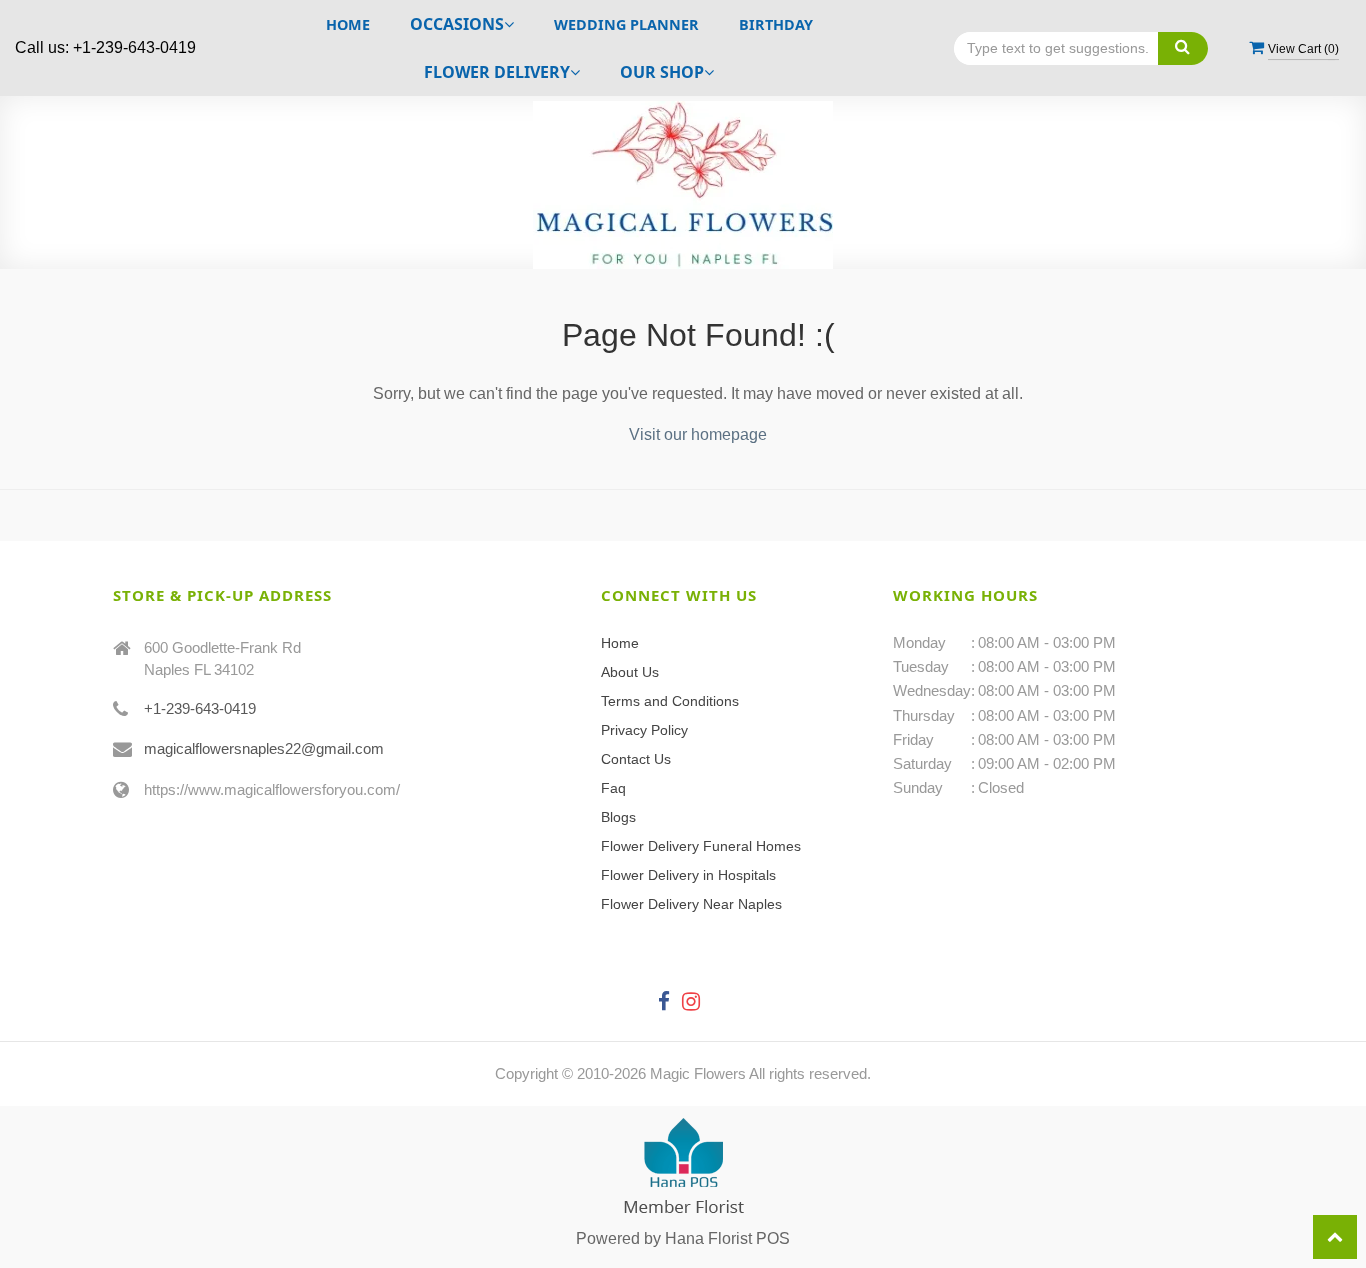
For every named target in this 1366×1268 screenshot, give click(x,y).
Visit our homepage (698, 434)
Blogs (618, 817)
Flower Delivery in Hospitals (688, 875)
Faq (613, 788)
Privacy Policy (644, 730)
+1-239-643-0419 (200, 708)
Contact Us (636, 759)
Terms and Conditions (670, 701)
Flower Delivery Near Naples (691, 904)
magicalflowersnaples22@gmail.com (264, 748)
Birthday (776, 24)
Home (348, 24)
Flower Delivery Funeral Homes (701, 846)
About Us (630, 672)
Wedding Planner (626, 24)
